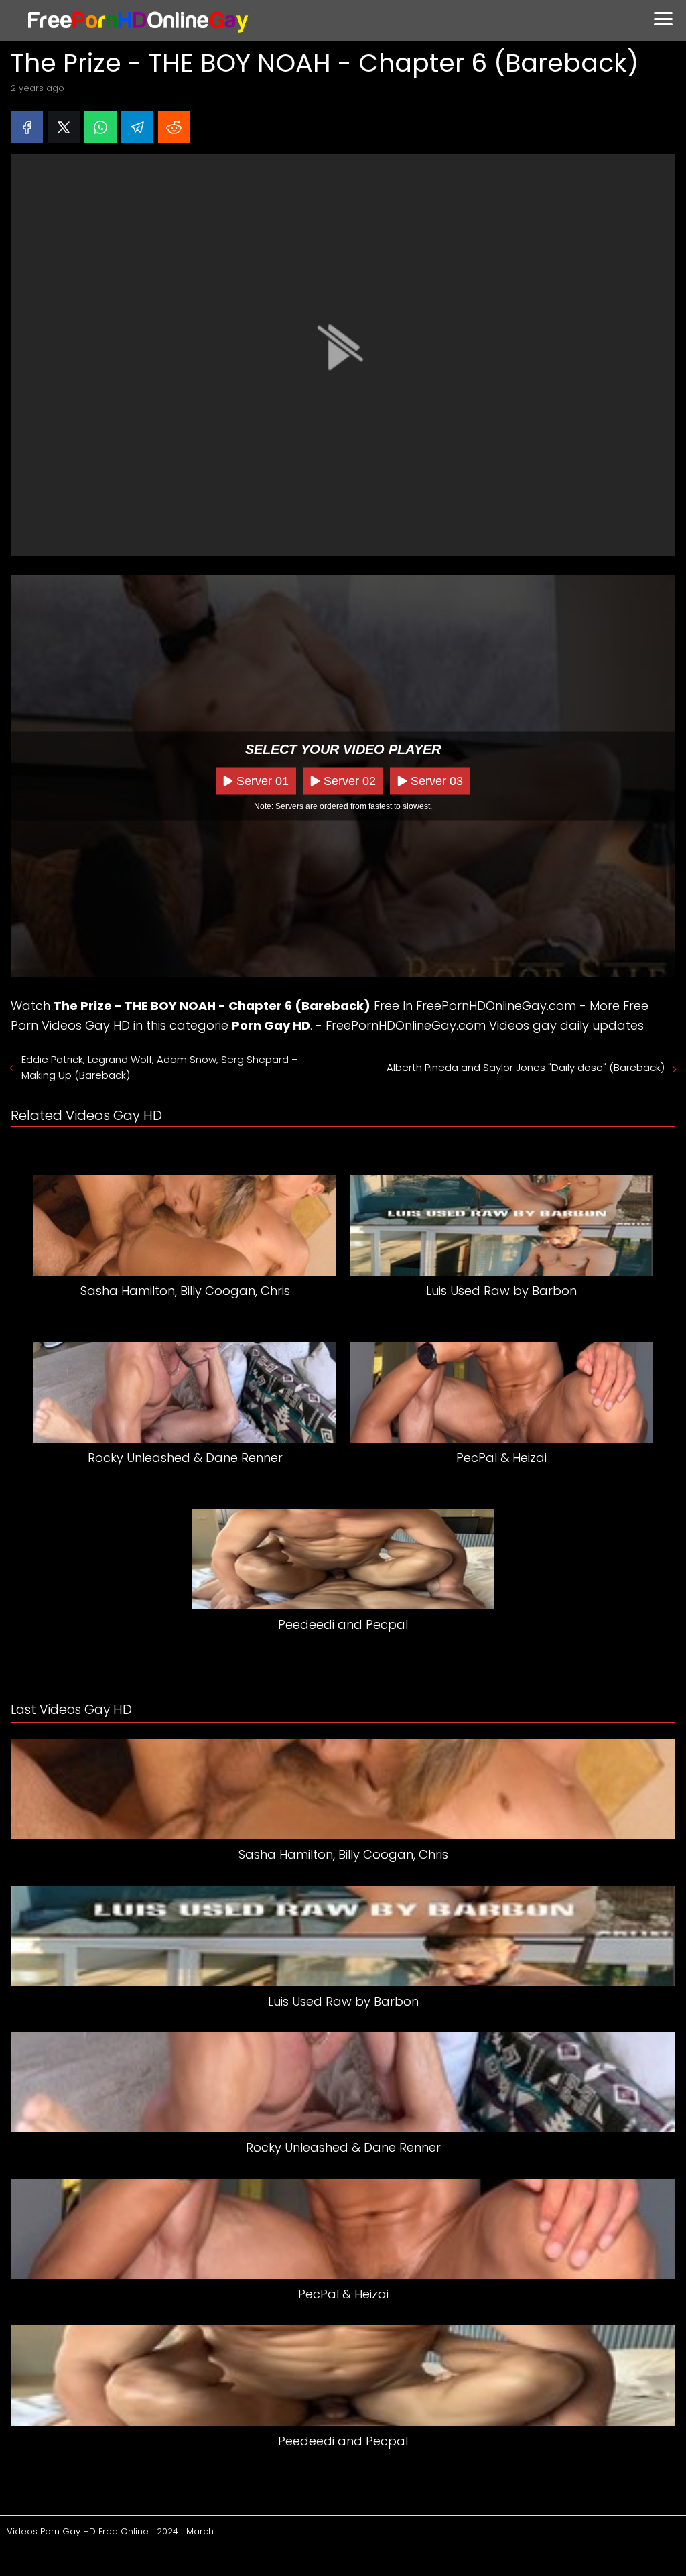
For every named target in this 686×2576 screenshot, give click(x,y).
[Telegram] (137, 127)
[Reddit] (174, 127)
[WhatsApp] (100, 127)
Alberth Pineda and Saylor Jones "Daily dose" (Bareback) (526, 1067)
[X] (64, 127)
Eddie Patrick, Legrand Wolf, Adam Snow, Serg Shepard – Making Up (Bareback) (160, 1067)
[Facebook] (27, 127)
